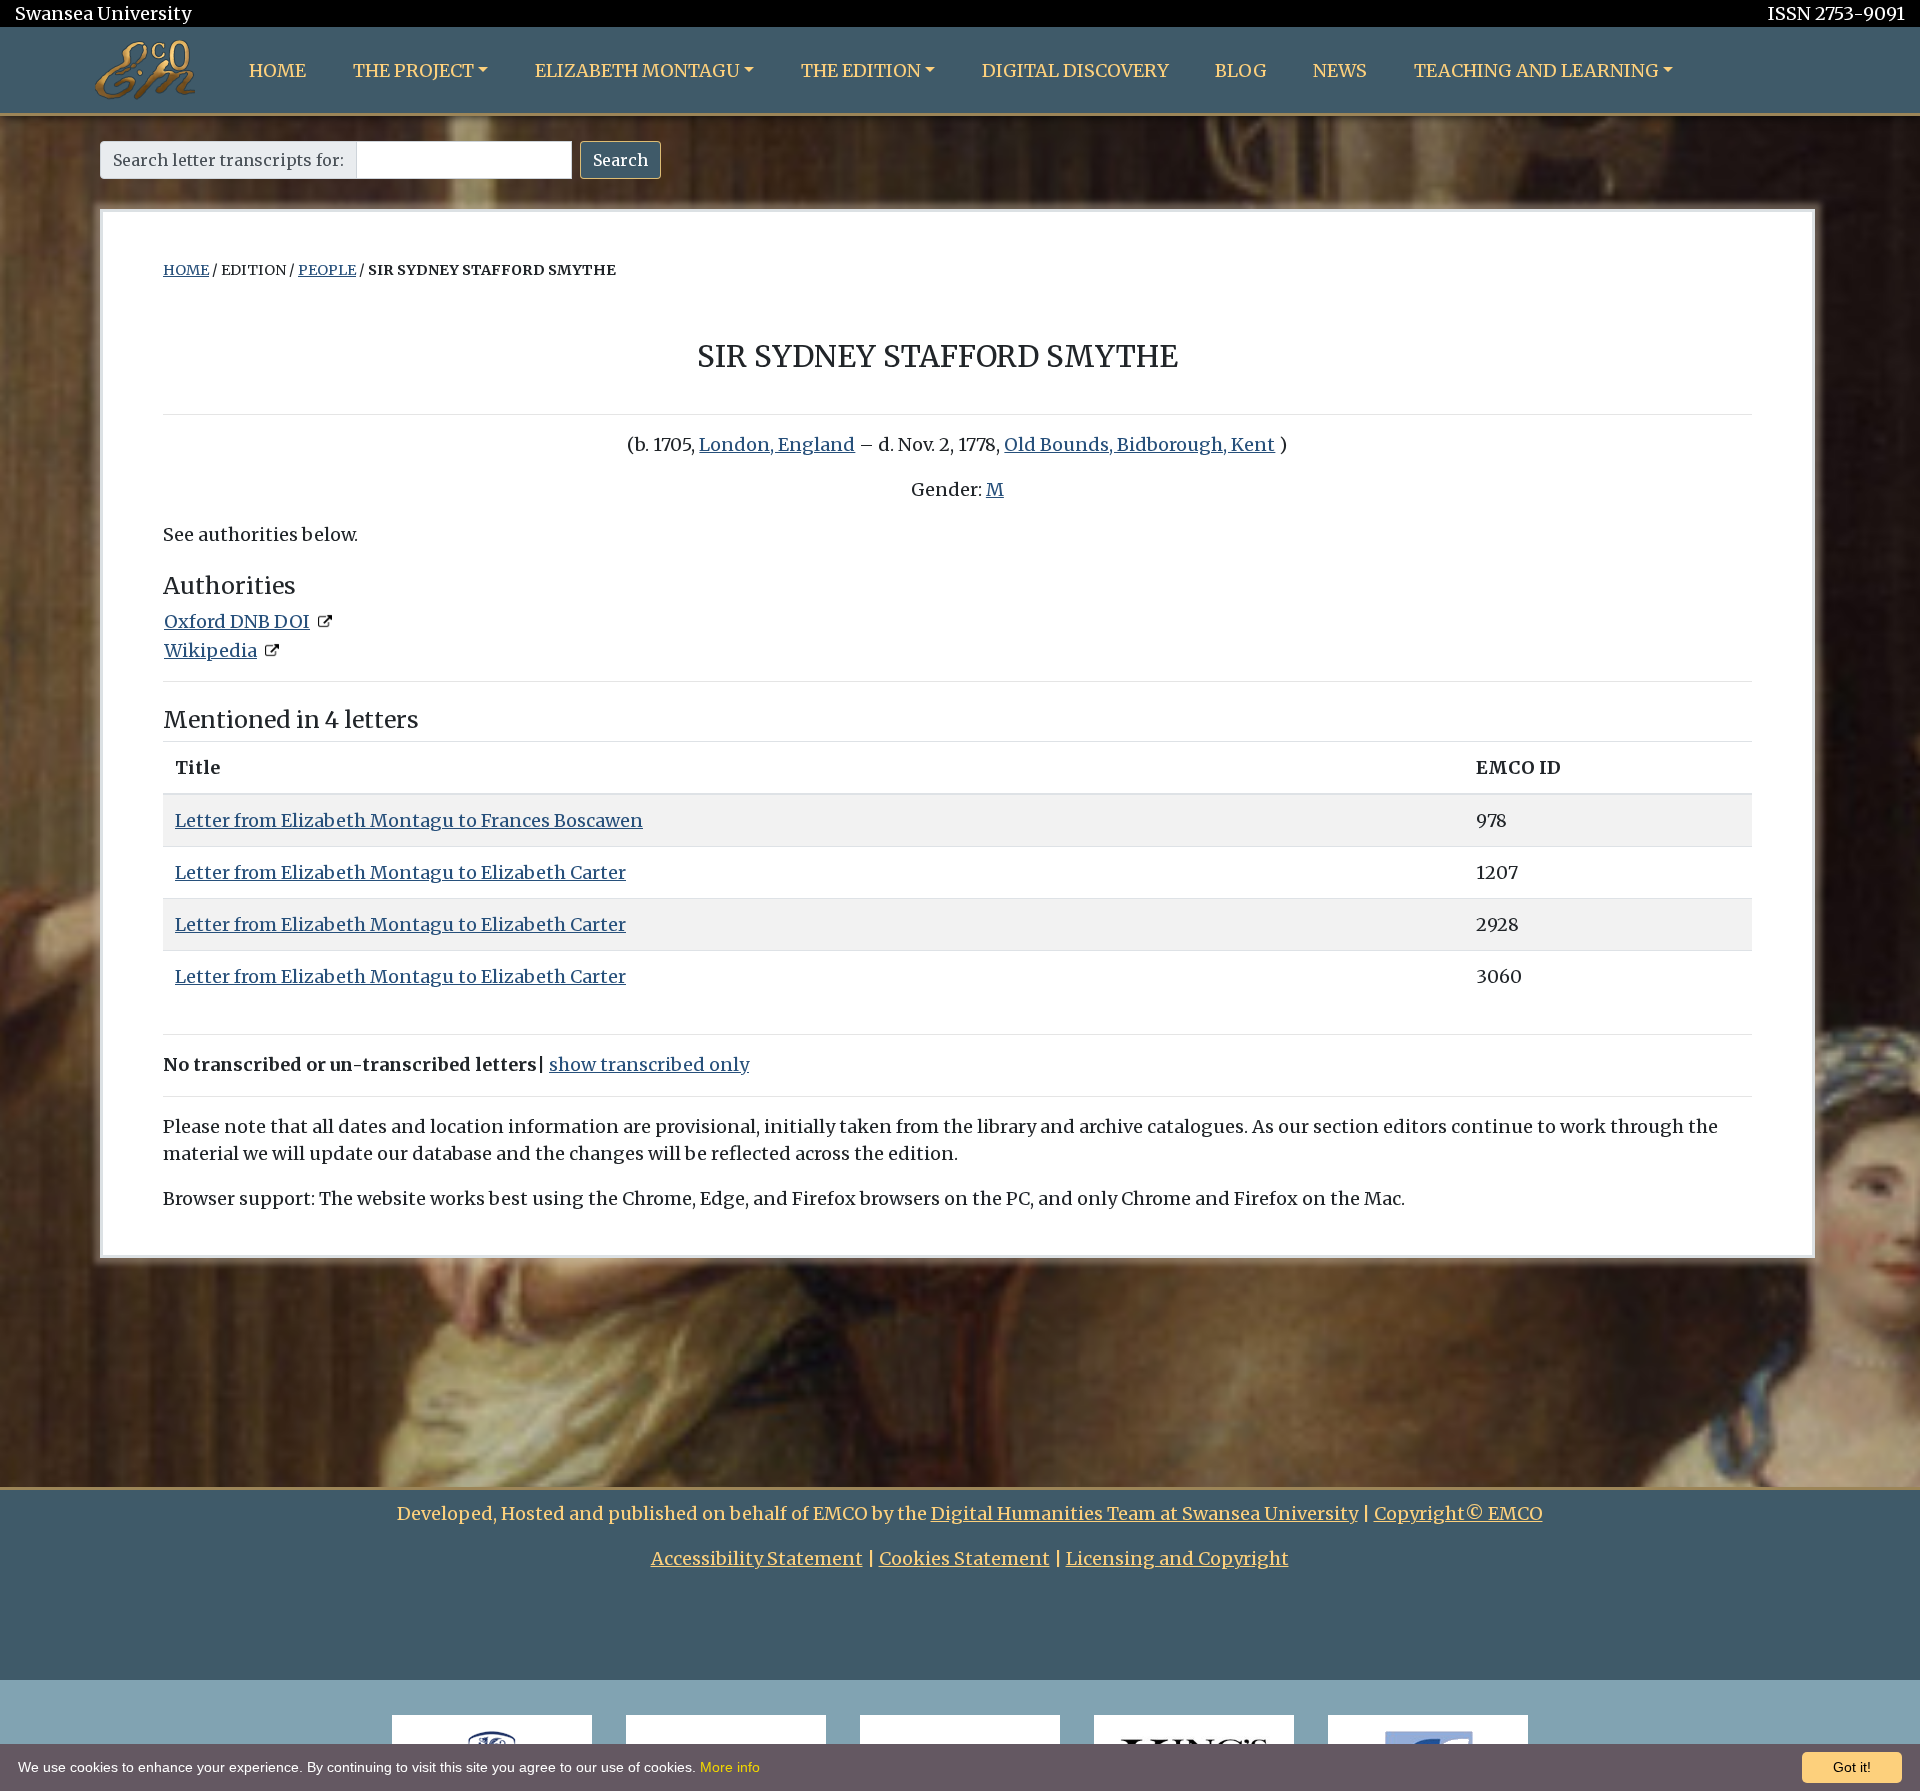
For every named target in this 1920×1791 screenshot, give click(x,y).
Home (277, 70)
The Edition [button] (861, 70)
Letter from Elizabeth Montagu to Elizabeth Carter (400, 872)
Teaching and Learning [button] (1536, 70)
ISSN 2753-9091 (1836, 13)
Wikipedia (210, 650)
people (327, 270)
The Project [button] (413, 70)
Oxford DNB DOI (237, 621)
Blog (1241, 70)
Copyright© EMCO (1458, 1513)
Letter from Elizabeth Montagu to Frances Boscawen (409, 820)
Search (620, 160)
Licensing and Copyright (1177, 1558)
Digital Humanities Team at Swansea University (1144, 1513)
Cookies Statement (964, 1558)
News (1340, 70)
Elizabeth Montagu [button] (637, 70)
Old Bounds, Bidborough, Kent (1139, 444)
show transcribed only (649, 1064)
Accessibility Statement (757, 1558)
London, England (777, 444)
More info (730, 1767)
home (186, 270)
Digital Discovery (1075, 70)
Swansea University (103, 13)
